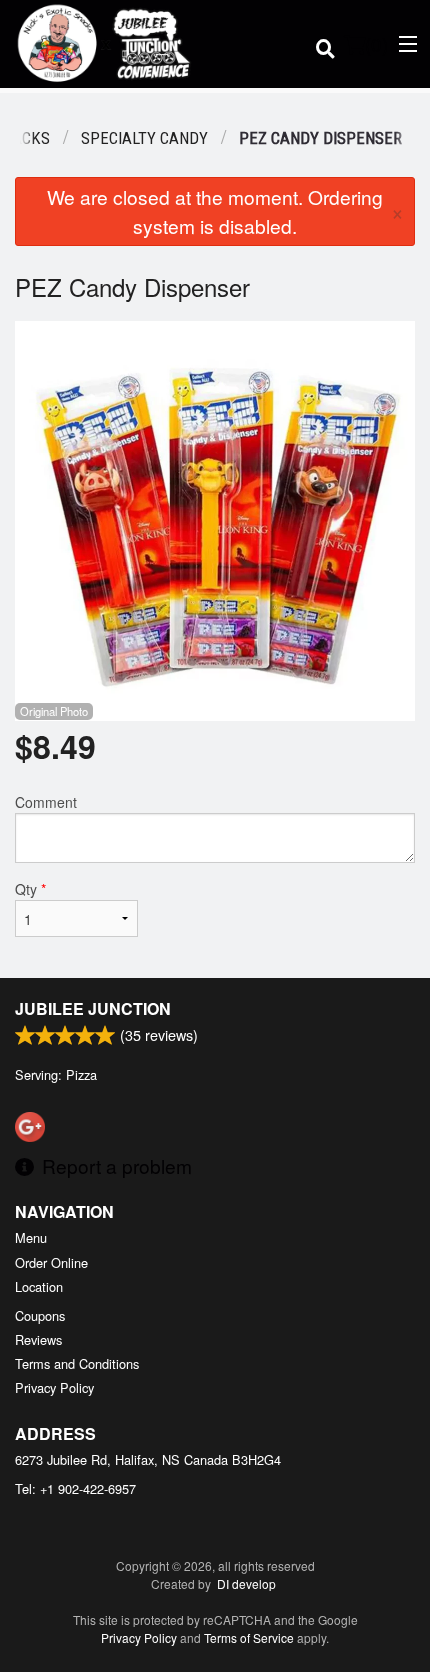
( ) (376, 43)
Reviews (38, 1339)
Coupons (40, 1315)
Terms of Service (249, 1637)
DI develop (246, 1583)
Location (39, 1286)
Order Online (51, 1262)
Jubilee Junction (93, 1008)
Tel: (75, 1488)
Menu (31, 1237)
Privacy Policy (54, 1387)
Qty (30, 889)
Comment (46, 802)
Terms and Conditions (77, 1363)
